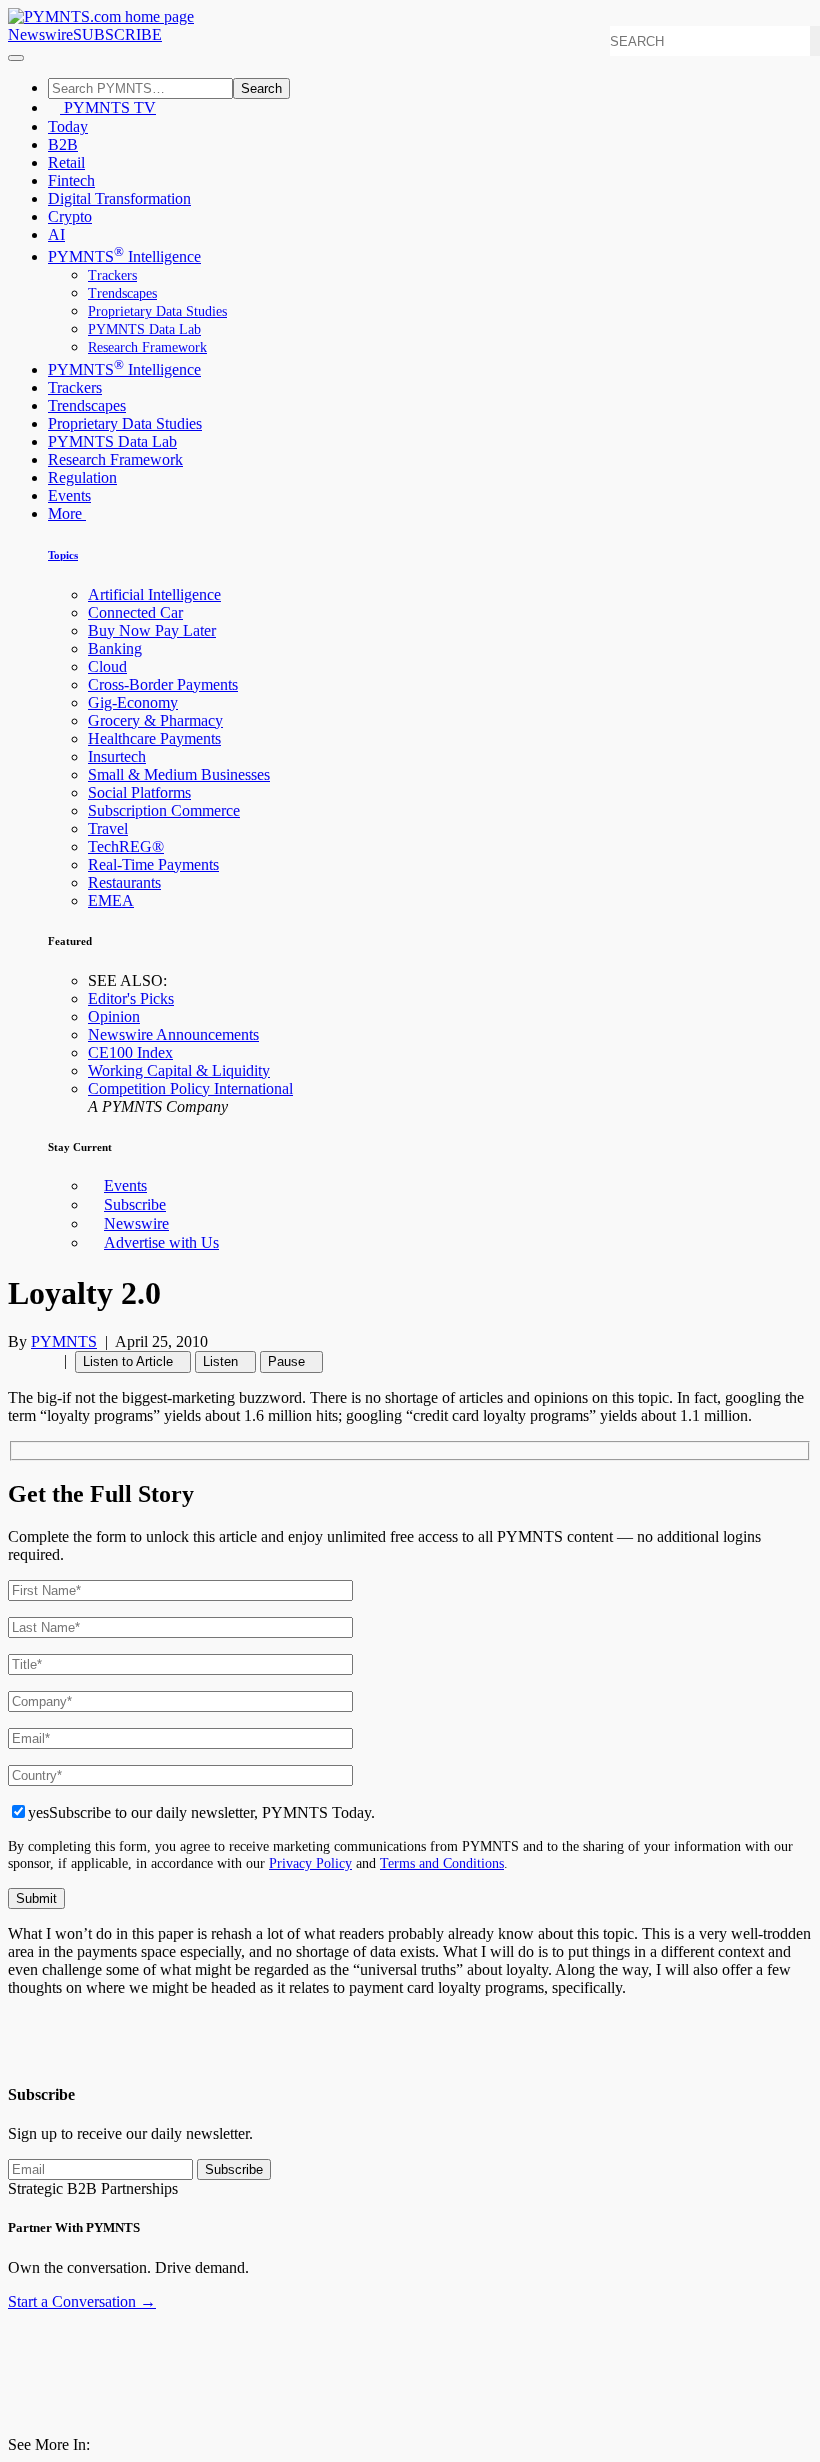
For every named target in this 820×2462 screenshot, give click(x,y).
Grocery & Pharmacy (155, 720)
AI (56, 234)
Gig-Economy (133, 702)
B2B (63, 144)
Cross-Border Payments (163, 684)
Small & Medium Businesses (179, 774)
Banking (115, 648)
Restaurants (124, 882)
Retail (66, 162)
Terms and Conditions (442, 1863)
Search (261, 88)
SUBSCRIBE (117, 34)
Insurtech (117, 756)
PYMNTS (64, 1341)
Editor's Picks (131, 998)
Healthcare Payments (154, 738)
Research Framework (147, 347)
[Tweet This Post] (26, 1360)
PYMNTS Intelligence (124, 256)
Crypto (70, 216)
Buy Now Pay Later (152, 630)
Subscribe (135, 1204)
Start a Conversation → (82, 2301)
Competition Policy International (190, 1088)
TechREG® (126, 846)
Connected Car (135, 612)
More (67, 513)
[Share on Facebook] (14, 1360)
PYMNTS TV (108, 107)
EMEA (111, 900)
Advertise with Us (161, 1242)
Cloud (107, 666)
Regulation (82, 477)
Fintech (71, 180)
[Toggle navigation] (16, 58)
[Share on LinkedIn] (38, 1360)
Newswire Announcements (173, 1034)
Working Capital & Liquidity (179, 1070)
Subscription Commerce (164, 810)
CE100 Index (130, 1052)
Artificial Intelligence (154, 594)
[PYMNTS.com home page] (101, 16)
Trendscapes (122, 293)
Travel (108, 828)
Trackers (112, 275)
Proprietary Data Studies (157, 311)
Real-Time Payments (153, 864)
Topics (63, 555)
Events (69, 495)
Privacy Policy (310, 1863)
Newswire (40, 34)
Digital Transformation (119, 198)
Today (68, 126)
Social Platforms (139, 792)
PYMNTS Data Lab (144, 329)
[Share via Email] (50, 1360)
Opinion (114, 1016)
